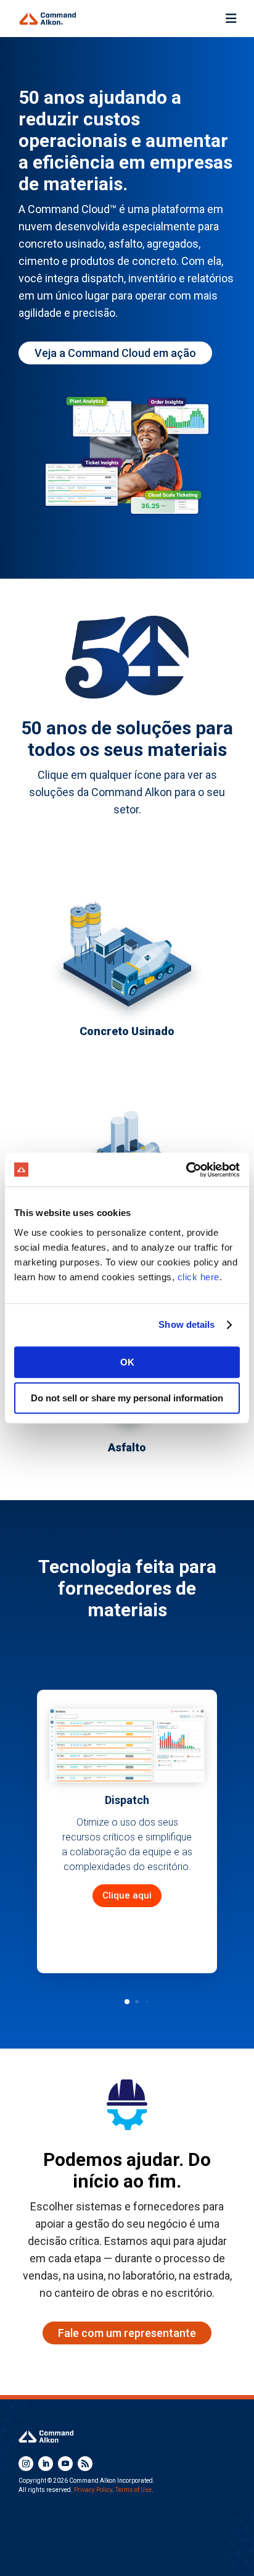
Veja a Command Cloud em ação (115, 353)
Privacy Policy (93, 2490)
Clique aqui (127, 1895)
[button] (127, 2002)
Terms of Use (133, 2490)
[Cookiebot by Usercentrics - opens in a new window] (186, 1170)
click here (199, 1277)
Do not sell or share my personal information (127, 1398)
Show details (186, 1324)
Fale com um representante (127, 2333)
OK (127, 1362)
